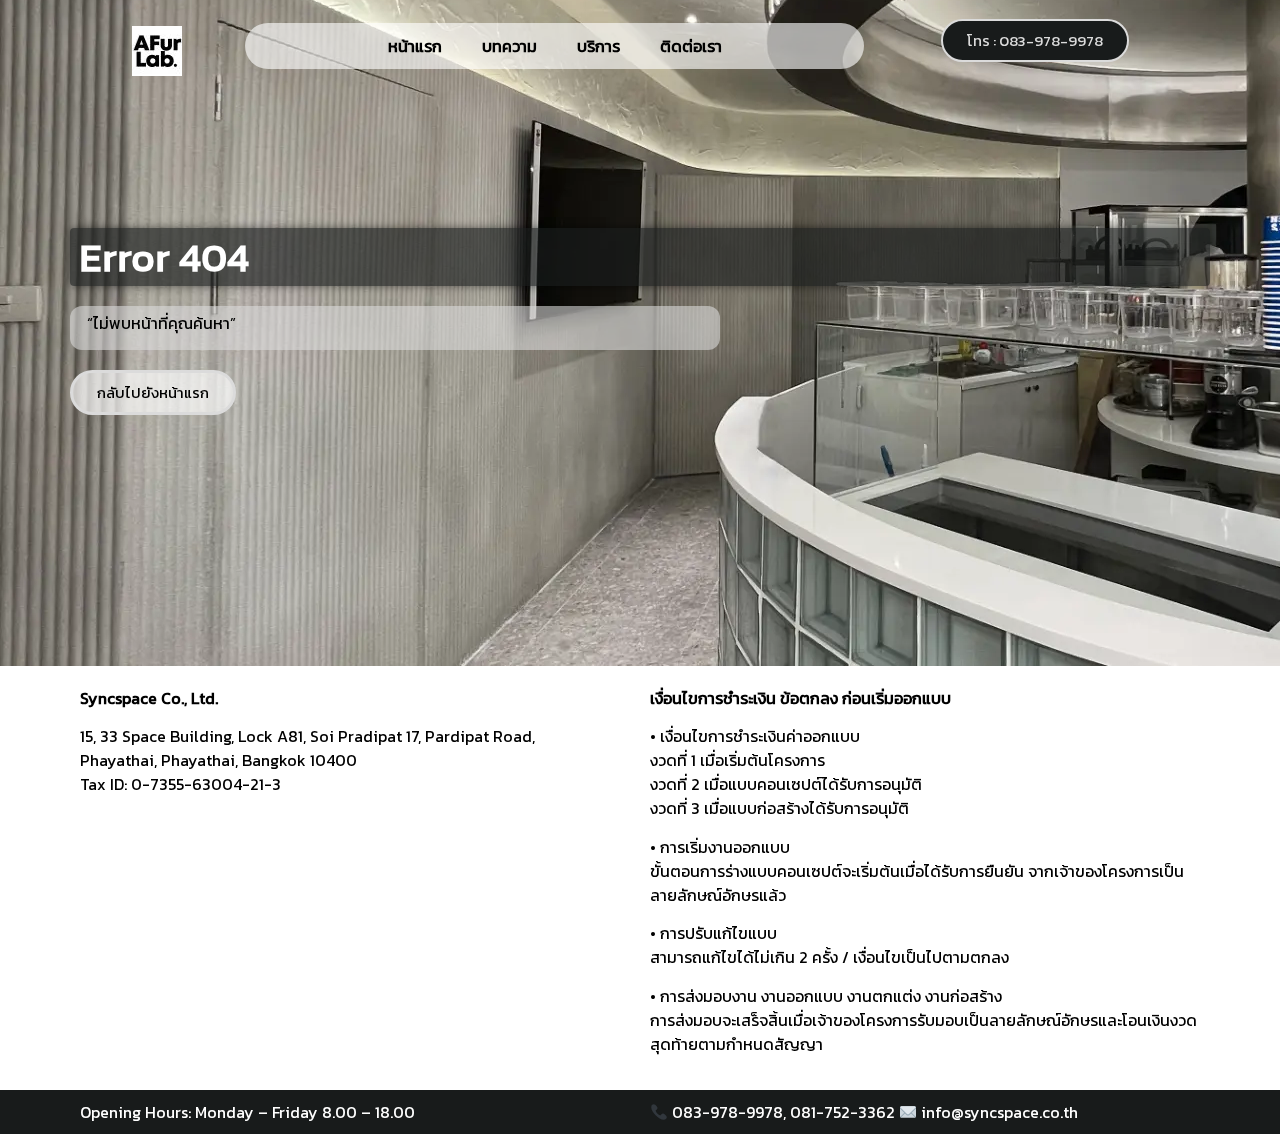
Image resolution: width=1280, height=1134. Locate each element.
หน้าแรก (415, 46)
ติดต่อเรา (691, 46)
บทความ (509, 46)
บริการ (598, 46)
